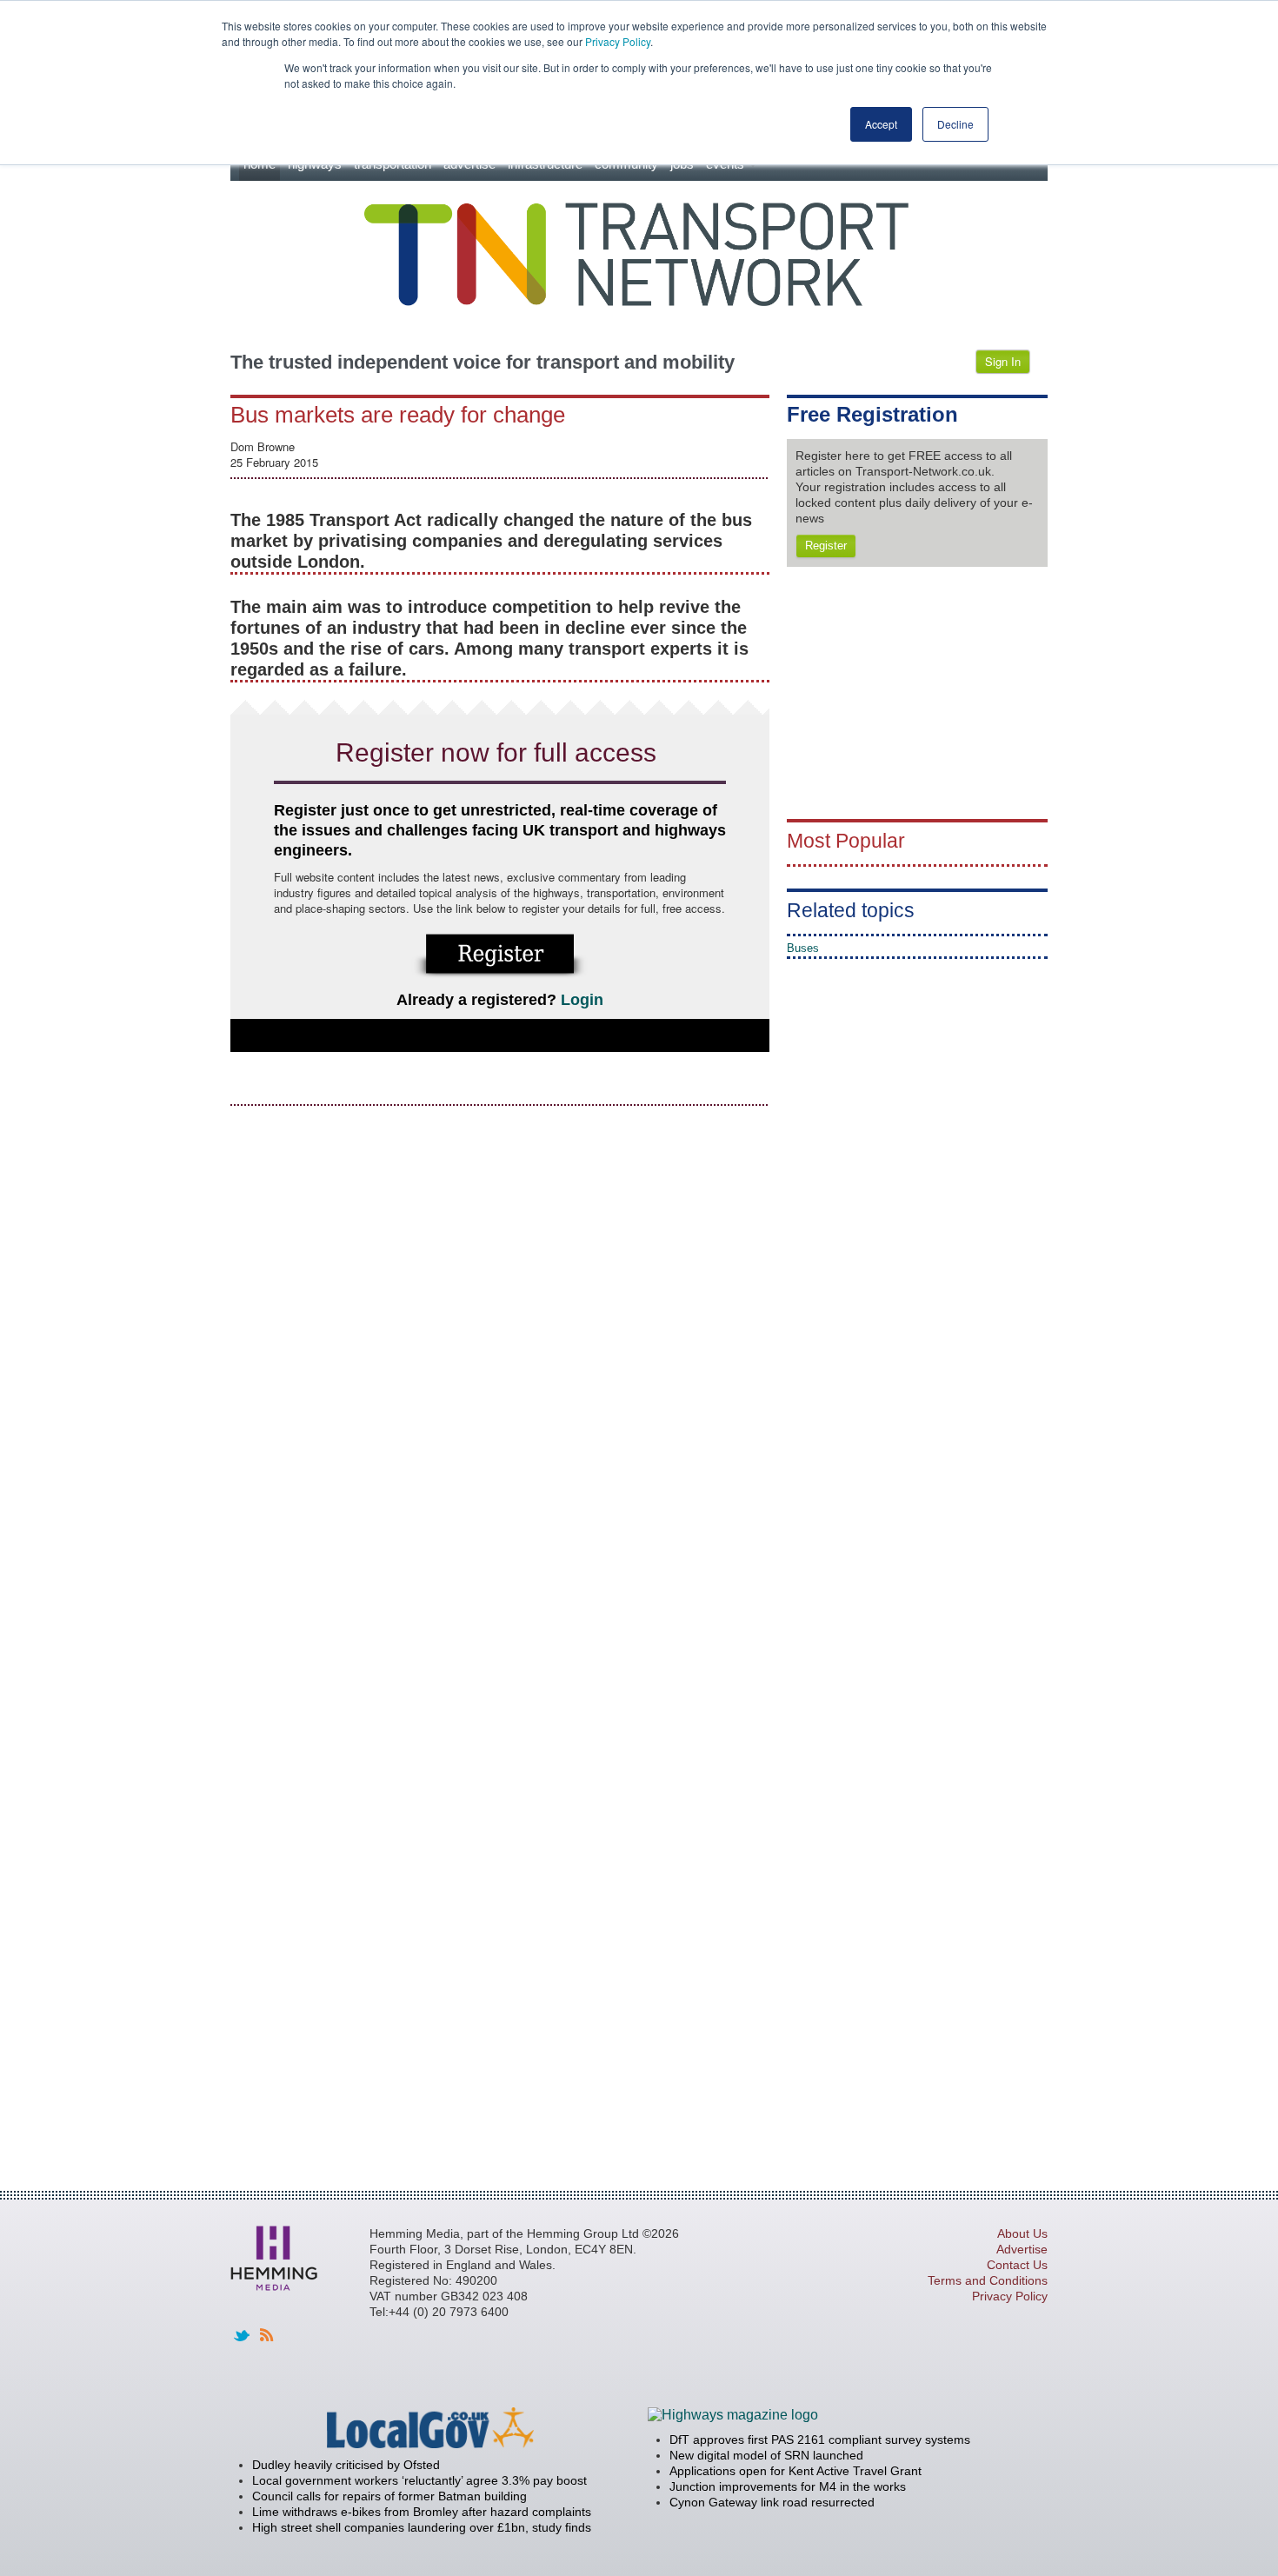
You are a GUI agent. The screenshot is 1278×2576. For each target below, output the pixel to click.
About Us (1022, 2233)
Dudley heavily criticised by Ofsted (346, 2465)
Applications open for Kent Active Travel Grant (795, 2471)
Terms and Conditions (988, 2280)
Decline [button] (955, 124)
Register (826, 546)
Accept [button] (881, 124)
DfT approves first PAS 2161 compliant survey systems (820, 2440)
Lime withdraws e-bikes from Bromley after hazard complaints (422, 2512)
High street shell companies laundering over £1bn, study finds (422, 2527)
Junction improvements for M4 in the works (788, 2486)
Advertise (1022, 2249)
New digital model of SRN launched (766, 2455)
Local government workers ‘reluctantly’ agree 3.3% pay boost (419, 2480)
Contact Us (1017, 2265)
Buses (803, 948)
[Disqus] (500, 1339)
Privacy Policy (618, 41)
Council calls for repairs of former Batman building (389, 2496)
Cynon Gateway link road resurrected (772, 2502)
